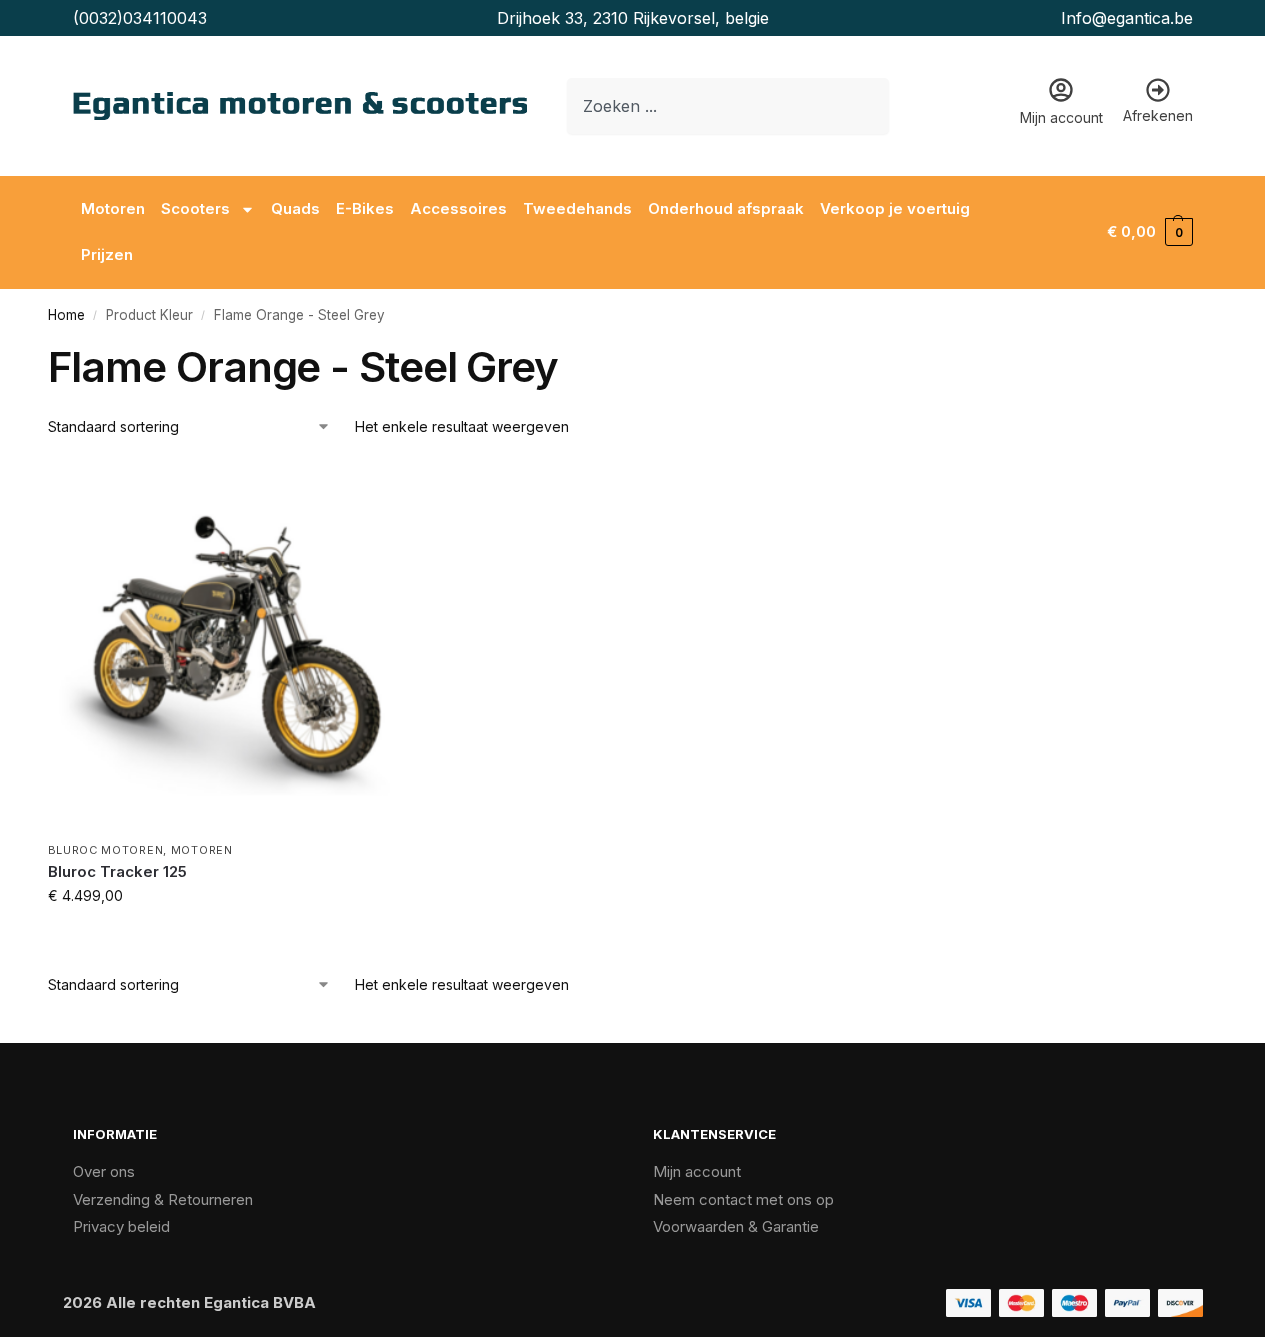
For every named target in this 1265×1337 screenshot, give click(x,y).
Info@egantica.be (1127, 18)
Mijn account (1061, 117)
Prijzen (107, 254)
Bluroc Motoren (106, 850)
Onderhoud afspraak (726, 208)
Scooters (195, 208)
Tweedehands (577, 208)
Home (66, 315)
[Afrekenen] (1158, 90)
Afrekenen (1158, 115)
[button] (1149, 232)
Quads (295, 208)
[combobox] (728, 106)
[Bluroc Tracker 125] (233, 646)
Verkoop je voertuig (895, 208)
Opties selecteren (232, 937)
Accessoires (458, 208)
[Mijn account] (1061, 90)
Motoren (113, 208)
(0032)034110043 (140, 18)
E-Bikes (365, 208)
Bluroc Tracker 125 (117, 871)
